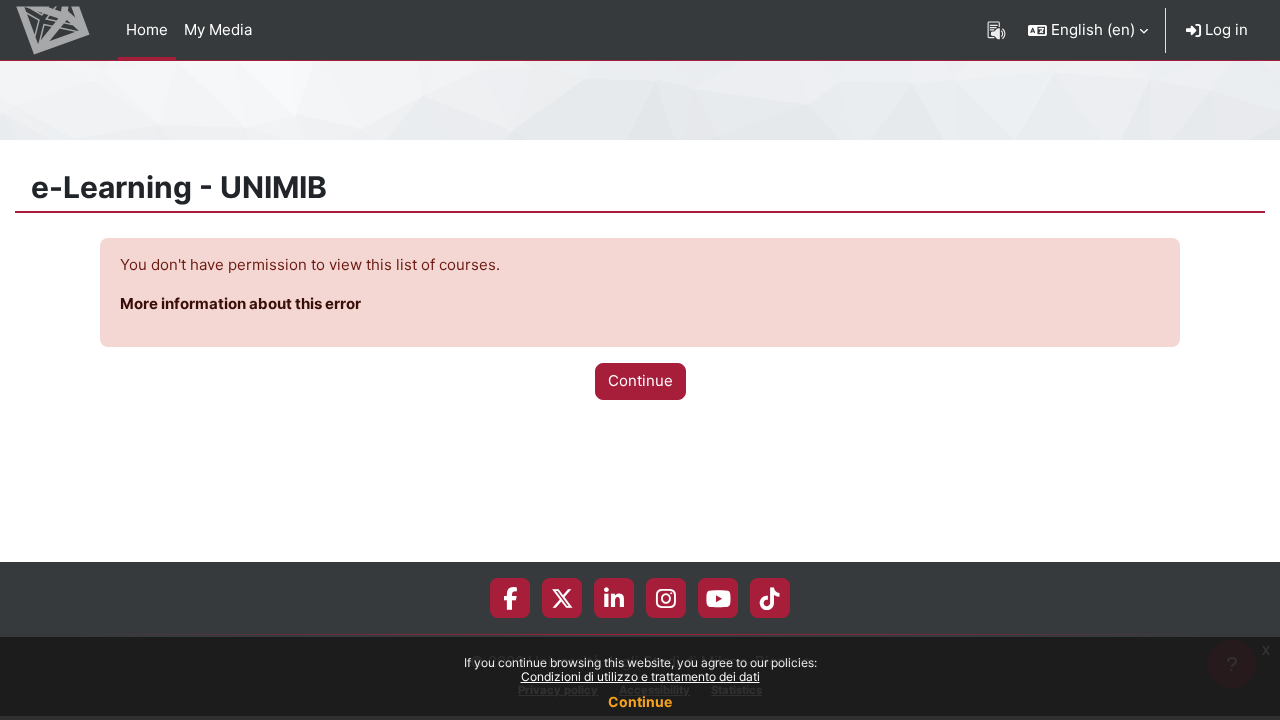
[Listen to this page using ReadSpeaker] (996, 30)
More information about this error (240, 303)
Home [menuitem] (147, 29)
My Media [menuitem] (218, 29)
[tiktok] (770, 598)
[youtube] (718, 598)
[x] (562, 598)
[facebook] (510, 598)
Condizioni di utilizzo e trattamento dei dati (640, 676)
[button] (1088, 30)
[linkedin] (614, 598)
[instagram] (666, 598)
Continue (640, 701)
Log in (1224, 29)
